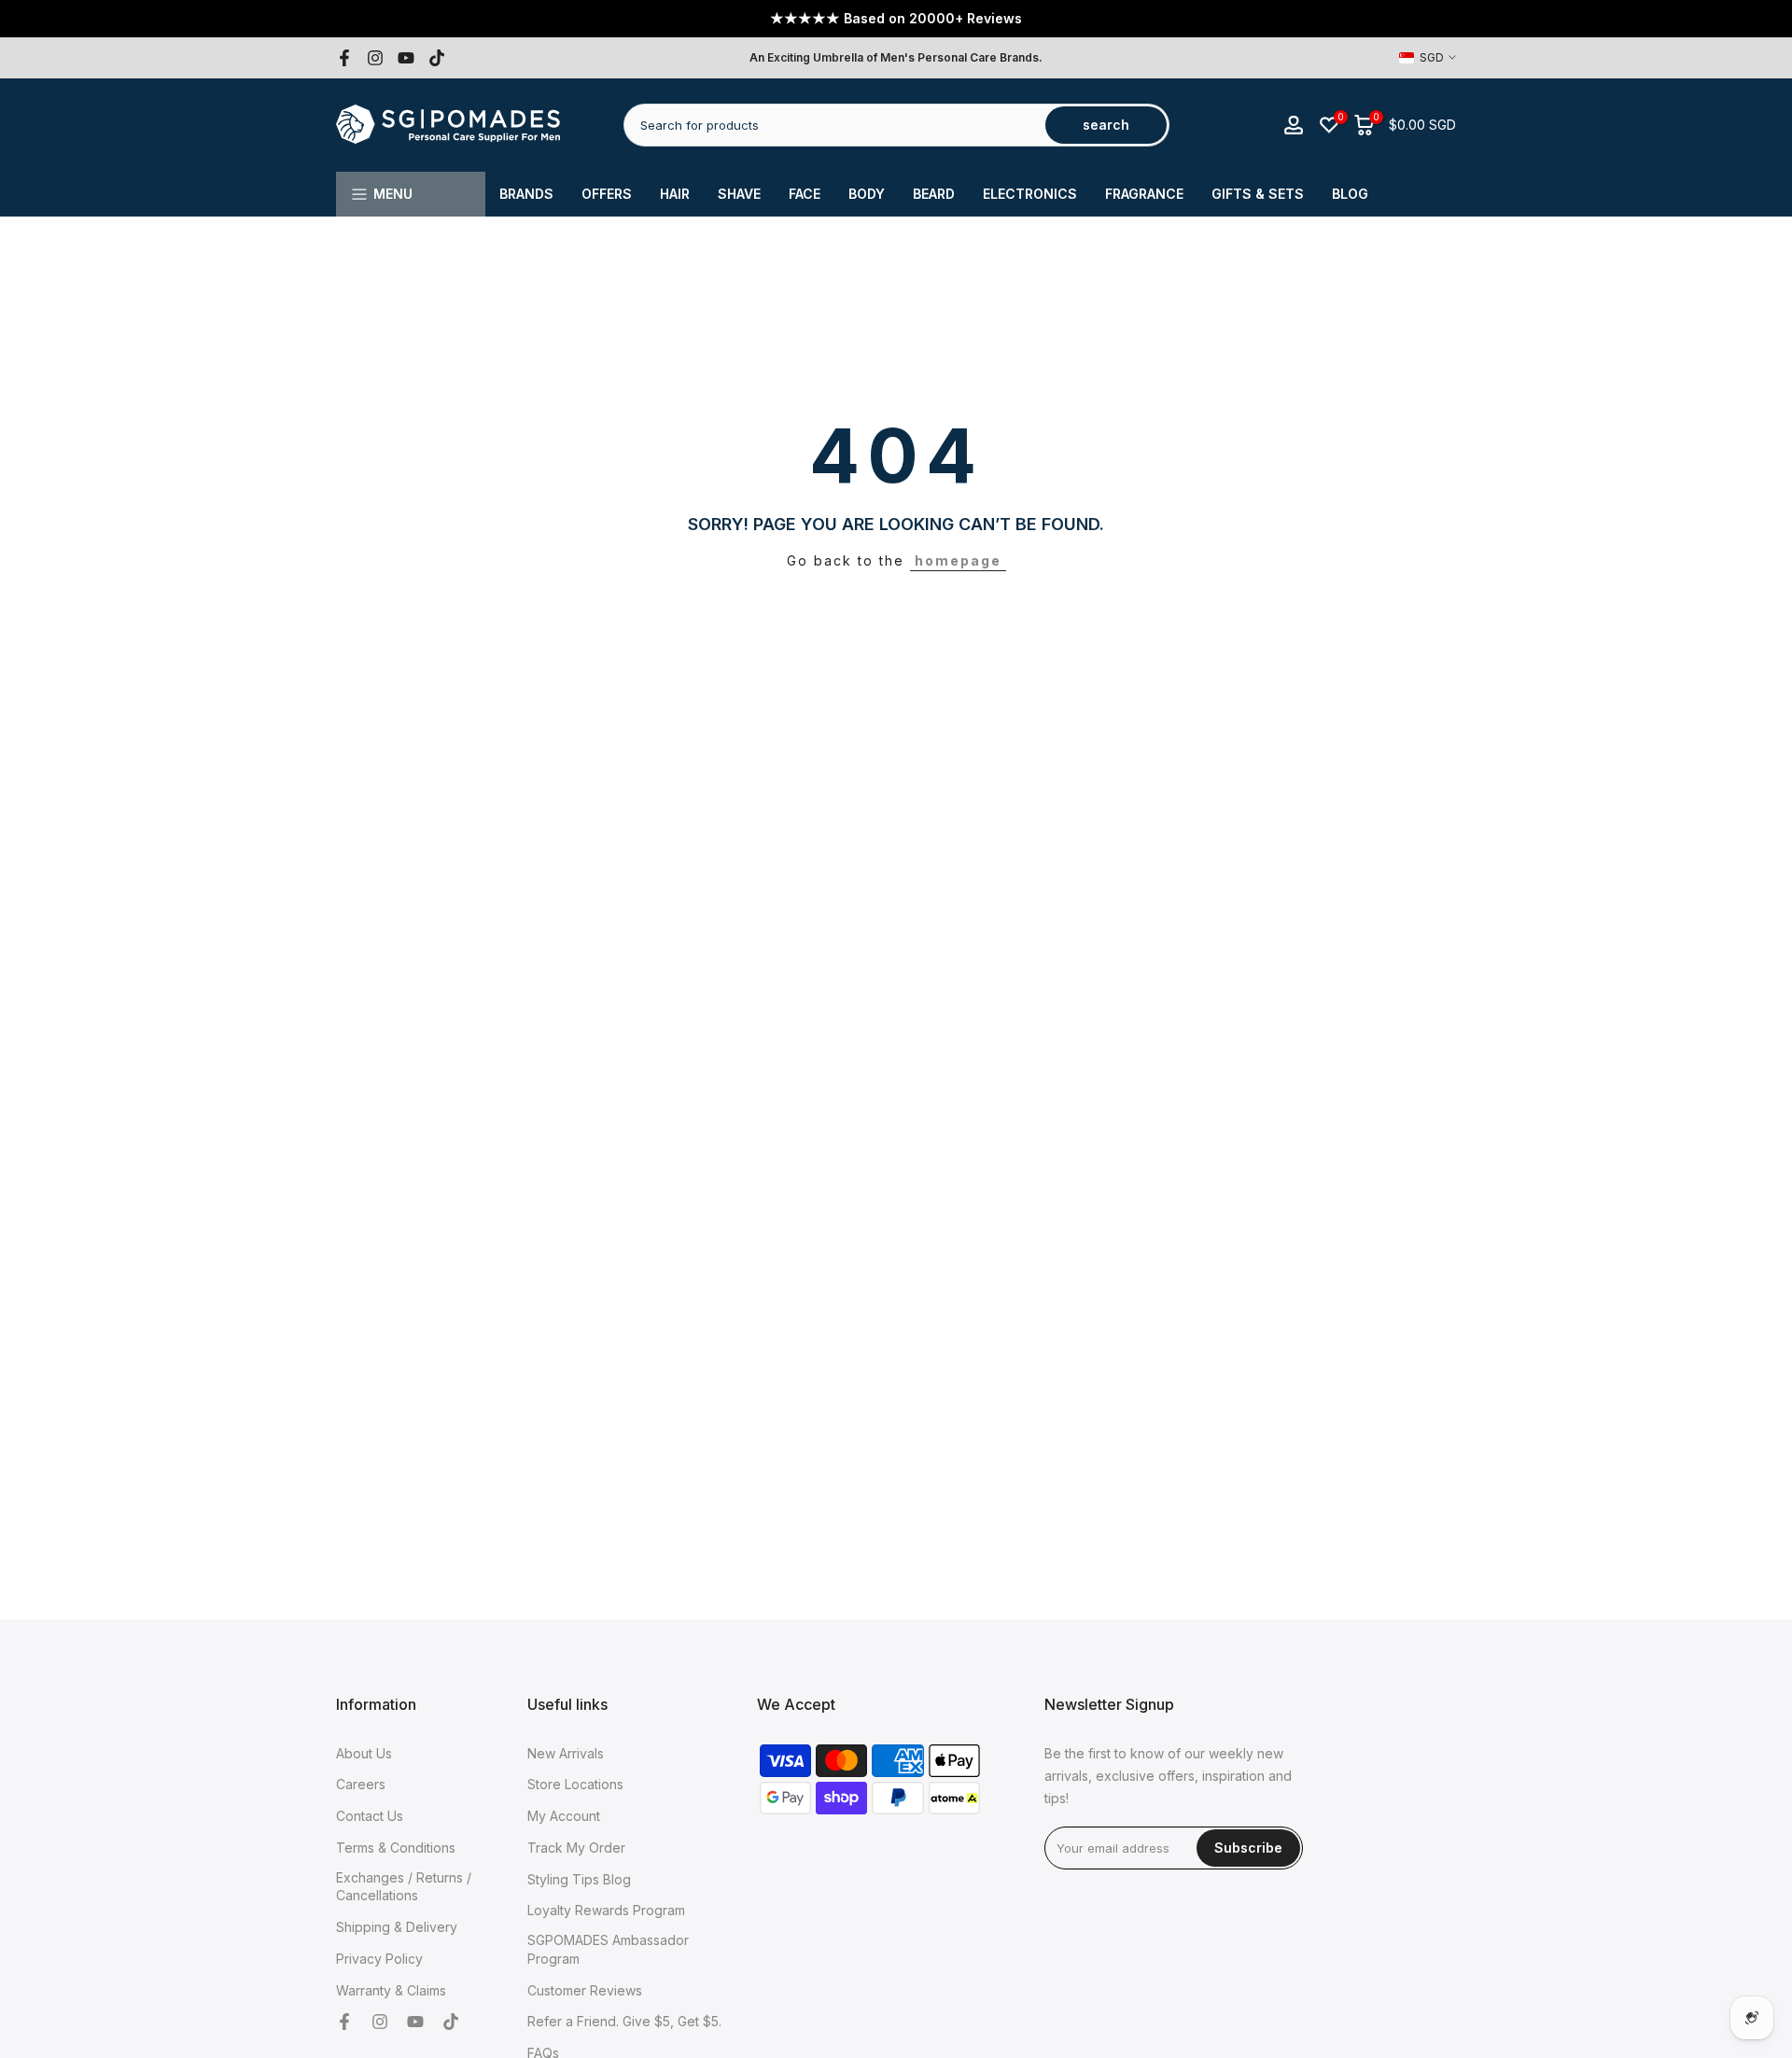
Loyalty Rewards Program (606, 1910)
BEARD (934, 194)
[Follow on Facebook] (344, 58)
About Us (364, 1753)
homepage (958, 560)
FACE (805, 194)
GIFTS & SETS (1258, 194)
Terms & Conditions (396, 1848)
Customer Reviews (585, 1990)
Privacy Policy (379, 1959)
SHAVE (739, 194)
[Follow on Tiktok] (437, 58)
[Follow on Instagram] (375, 58)
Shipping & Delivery (397, 1927)
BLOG (1350, 194)
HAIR (675, 194)
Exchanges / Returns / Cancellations (404, 1887)
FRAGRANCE (1144, 194)
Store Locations (575, 1784)
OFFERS (607, 194)
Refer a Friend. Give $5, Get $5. (624, 2021)
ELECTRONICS (1030, 194)
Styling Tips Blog (579, 1879)
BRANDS (526, 194)
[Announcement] (896, 19)
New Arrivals (566, 1753)
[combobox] (836, 125)
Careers (361, 1784)
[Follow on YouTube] (406, 58)
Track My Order (576, 1848)
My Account (564, 1816)
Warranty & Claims (391, 1990)
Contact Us (370, 1816)
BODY (867, 194)
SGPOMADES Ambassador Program (608, 1949)
